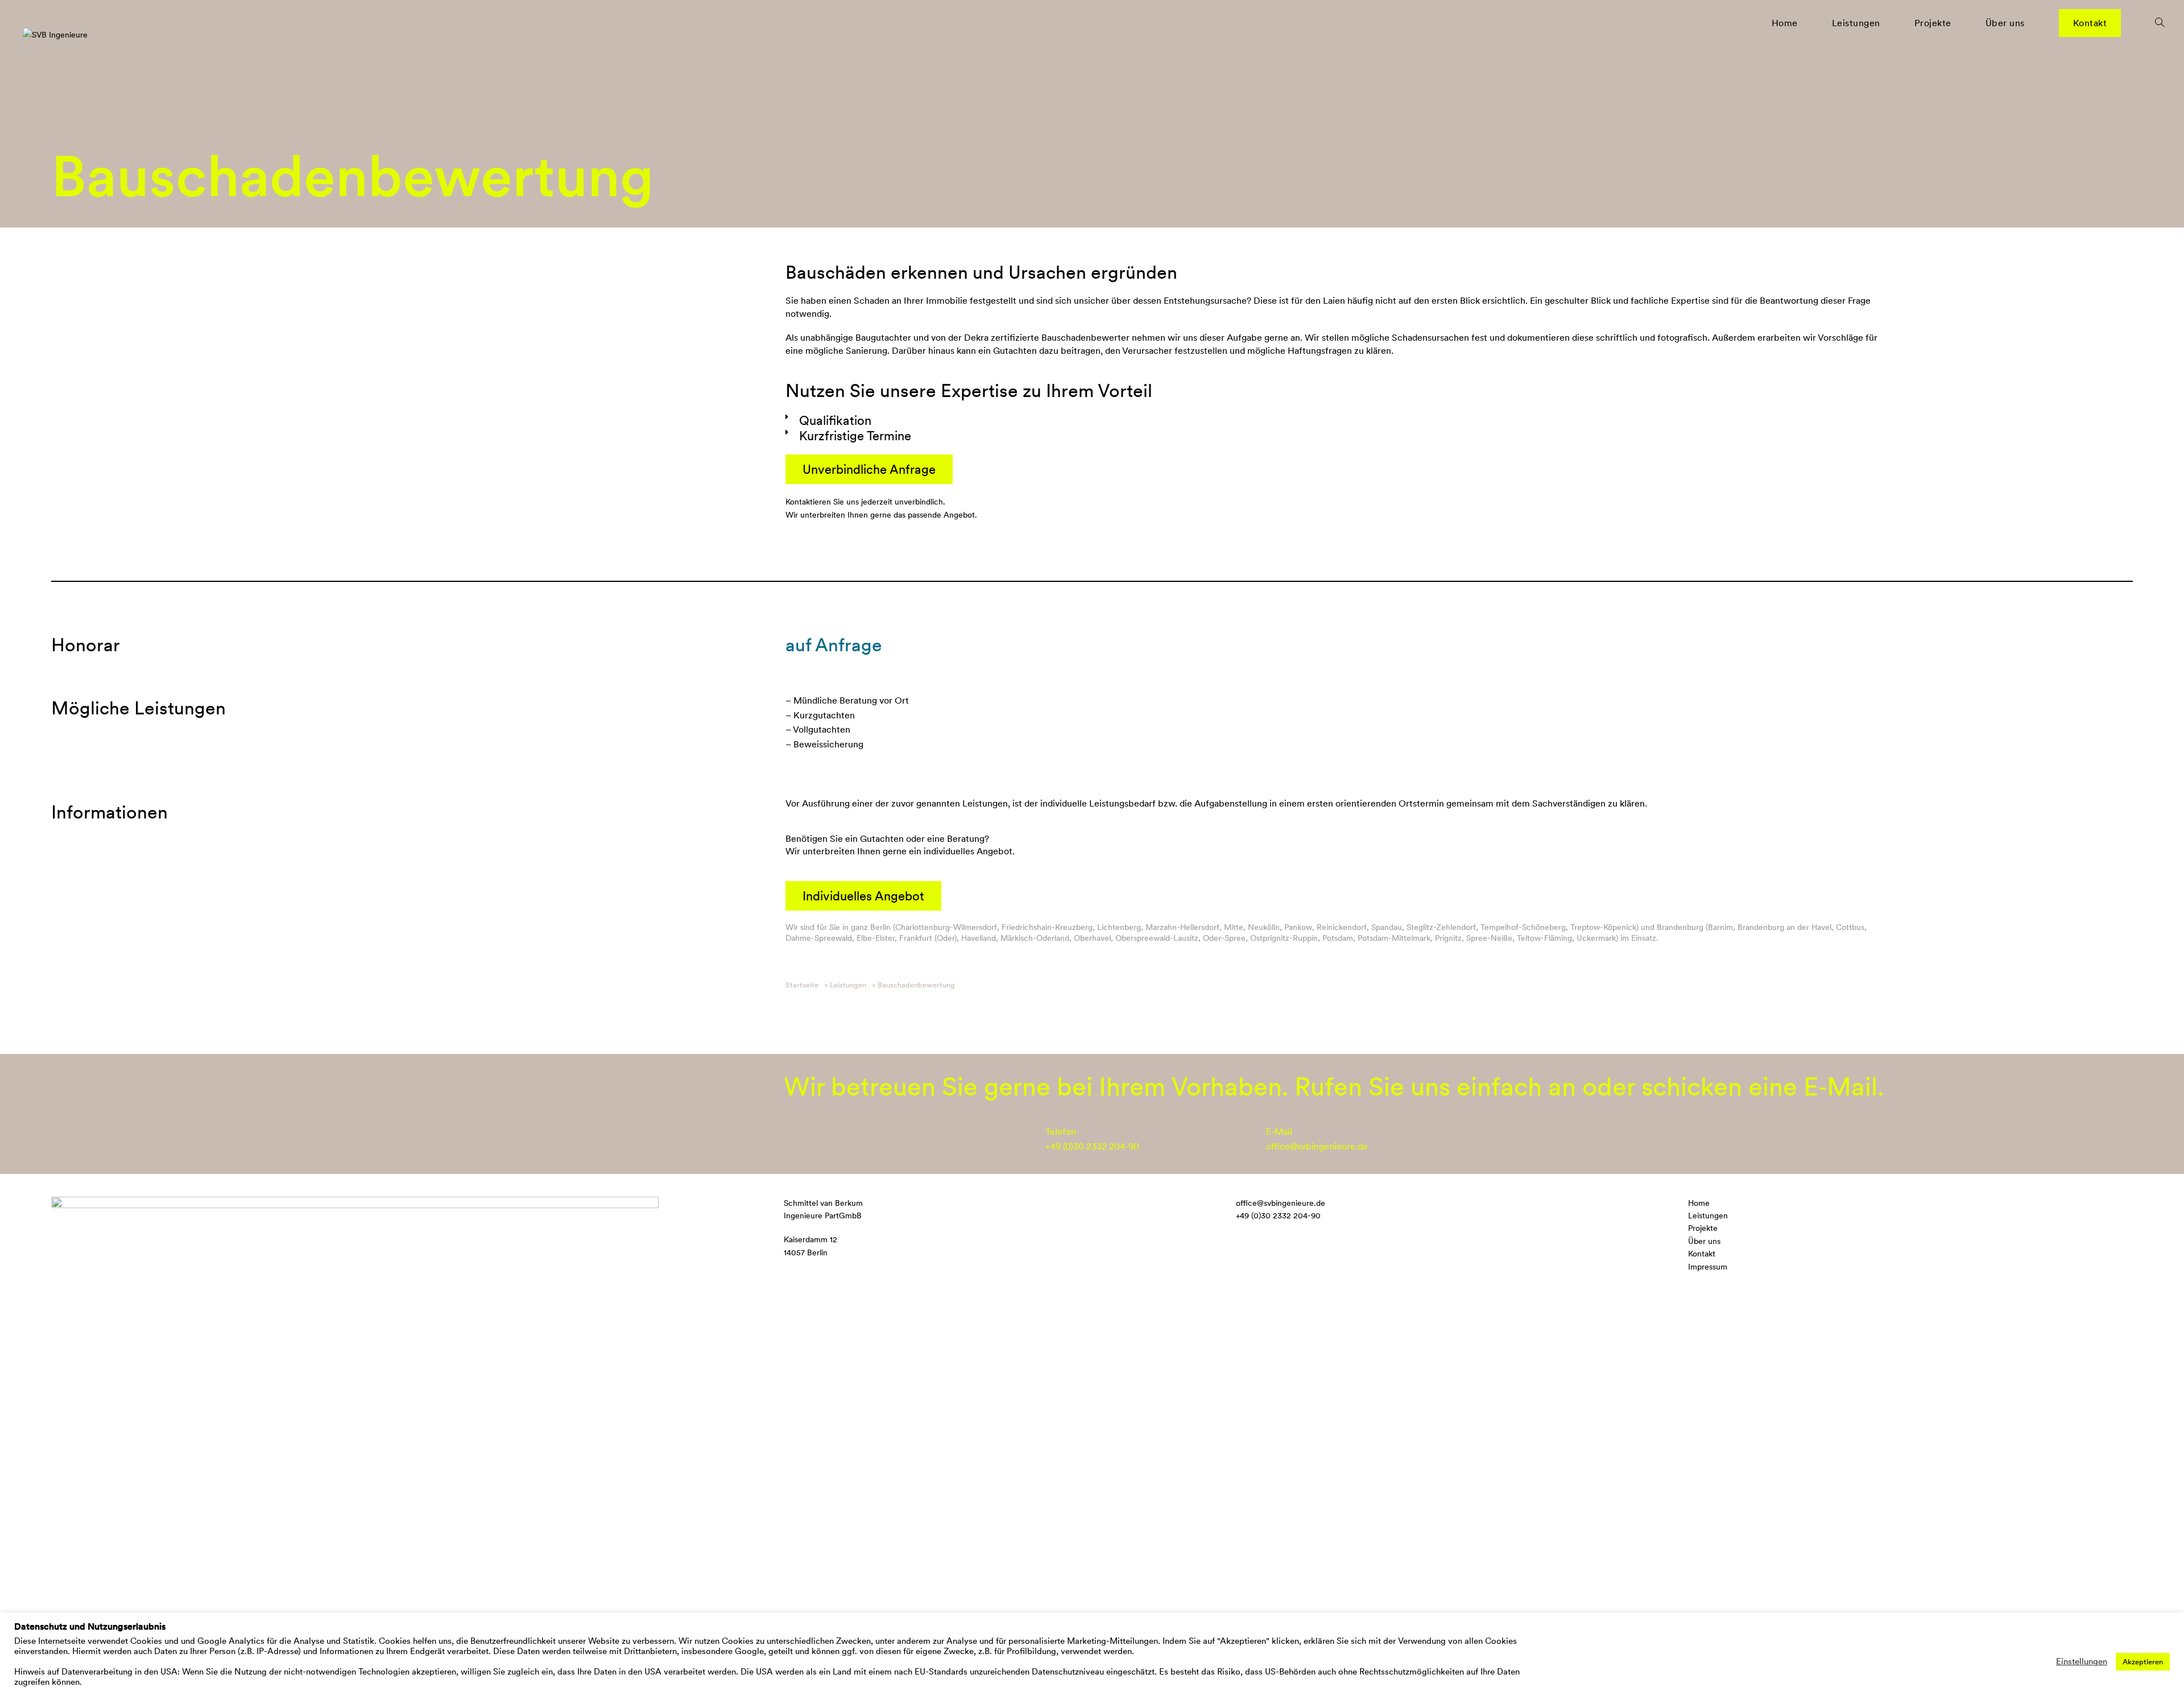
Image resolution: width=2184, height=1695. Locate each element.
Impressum (1708, 1267)
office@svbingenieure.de (1317, 1146)
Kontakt (1702, 1254)
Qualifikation (835, 420)
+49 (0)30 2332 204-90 (1092, 1146)
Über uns (1704, 1241)
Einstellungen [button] (2082, 1661)
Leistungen (1708, 1216)
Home (1699, 1203)
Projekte (1703, 1228)
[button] (1334, 420)
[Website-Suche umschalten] (2160, 23)
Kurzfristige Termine (855, 436)
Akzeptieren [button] (2143, 1662)
